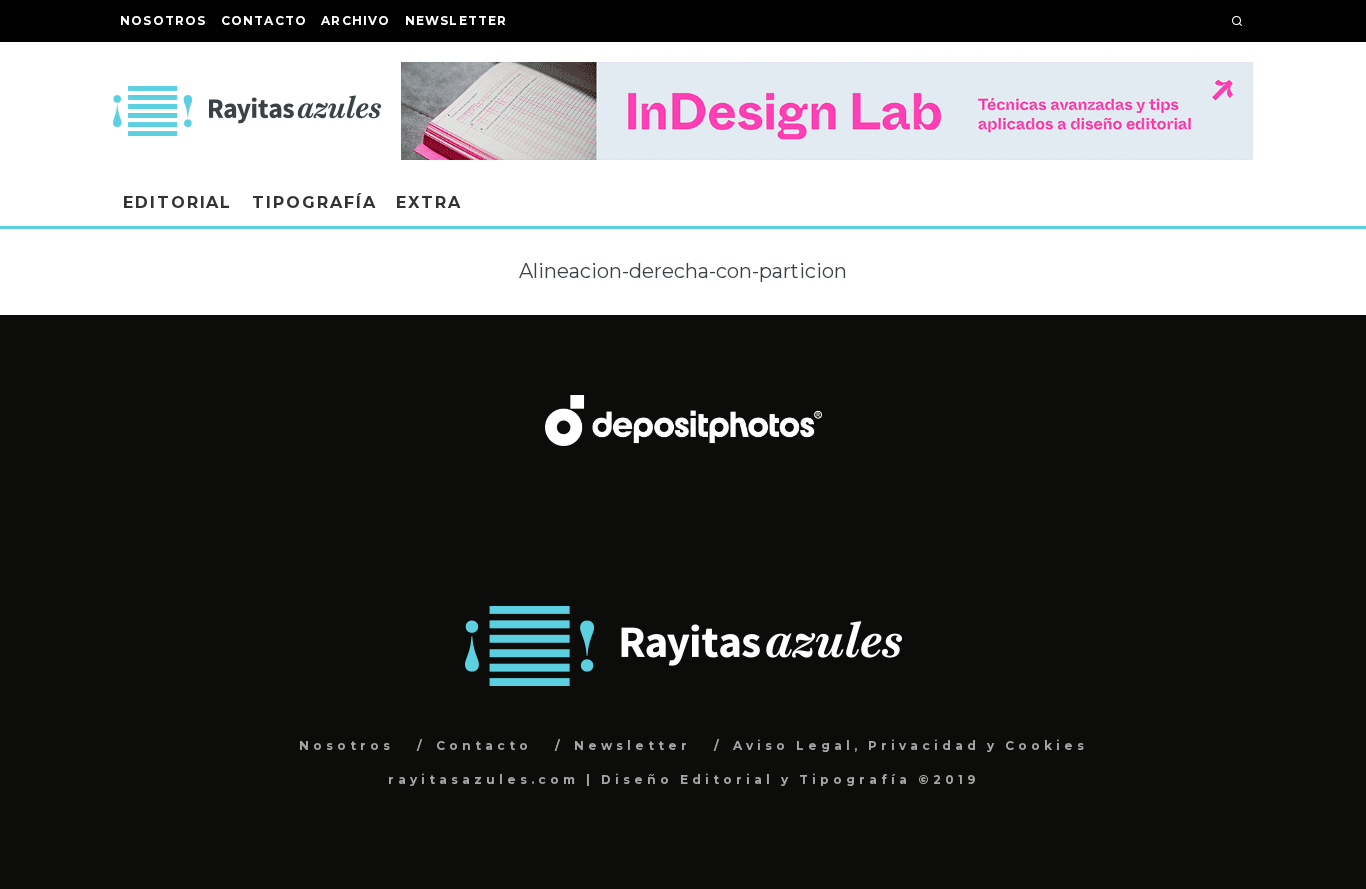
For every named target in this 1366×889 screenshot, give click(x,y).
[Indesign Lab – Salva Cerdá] (827, 76)
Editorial (177, 202)
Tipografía (314, 202)
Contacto (264, 20)
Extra (429, 202)
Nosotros (163, 20)
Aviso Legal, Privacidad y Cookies (910, 745)
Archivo (355, 20)
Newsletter (456, 20)
